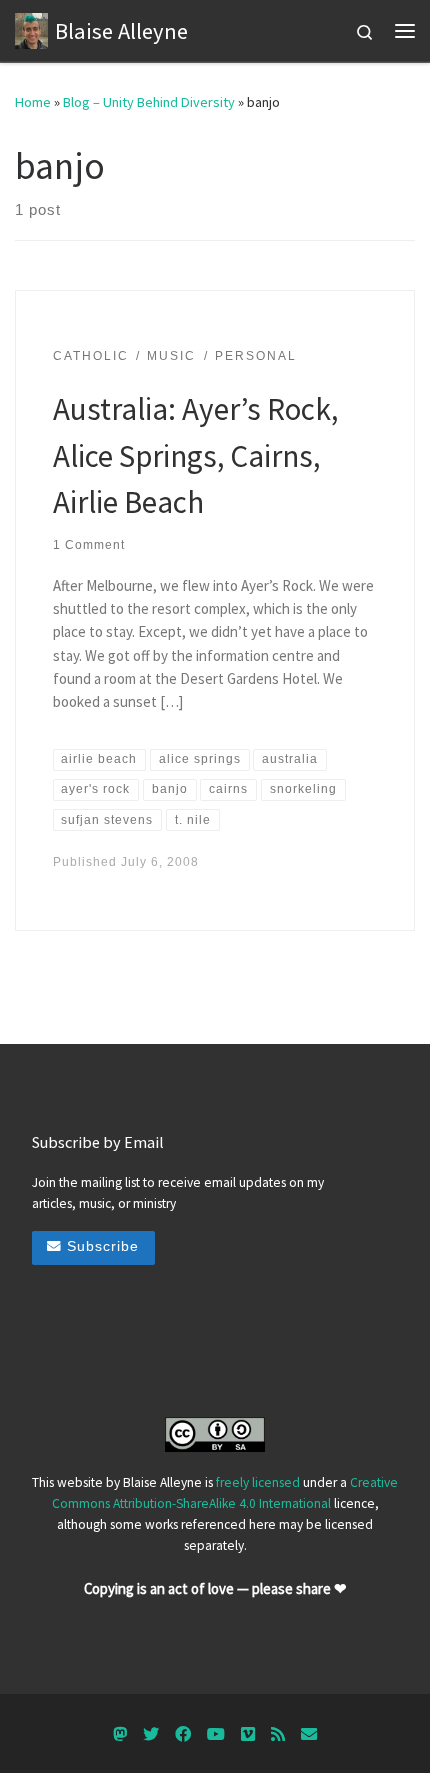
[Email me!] (309, 1734)
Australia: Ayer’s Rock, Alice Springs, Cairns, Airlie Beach (195, 455)
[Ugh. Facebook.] (183, 1734)
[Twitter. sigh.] (151, 1734)
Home (33, 102)
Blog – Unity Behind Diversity (149, 102)
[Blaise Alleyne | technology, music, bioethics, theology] (31, 28)
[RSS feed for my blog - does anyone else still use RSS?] (278, 1734)
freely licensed (258, 1482)
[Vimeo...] (248, 1734)
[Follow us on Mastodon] (120, 1734)
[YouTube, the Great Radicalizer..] (216, 1734)
